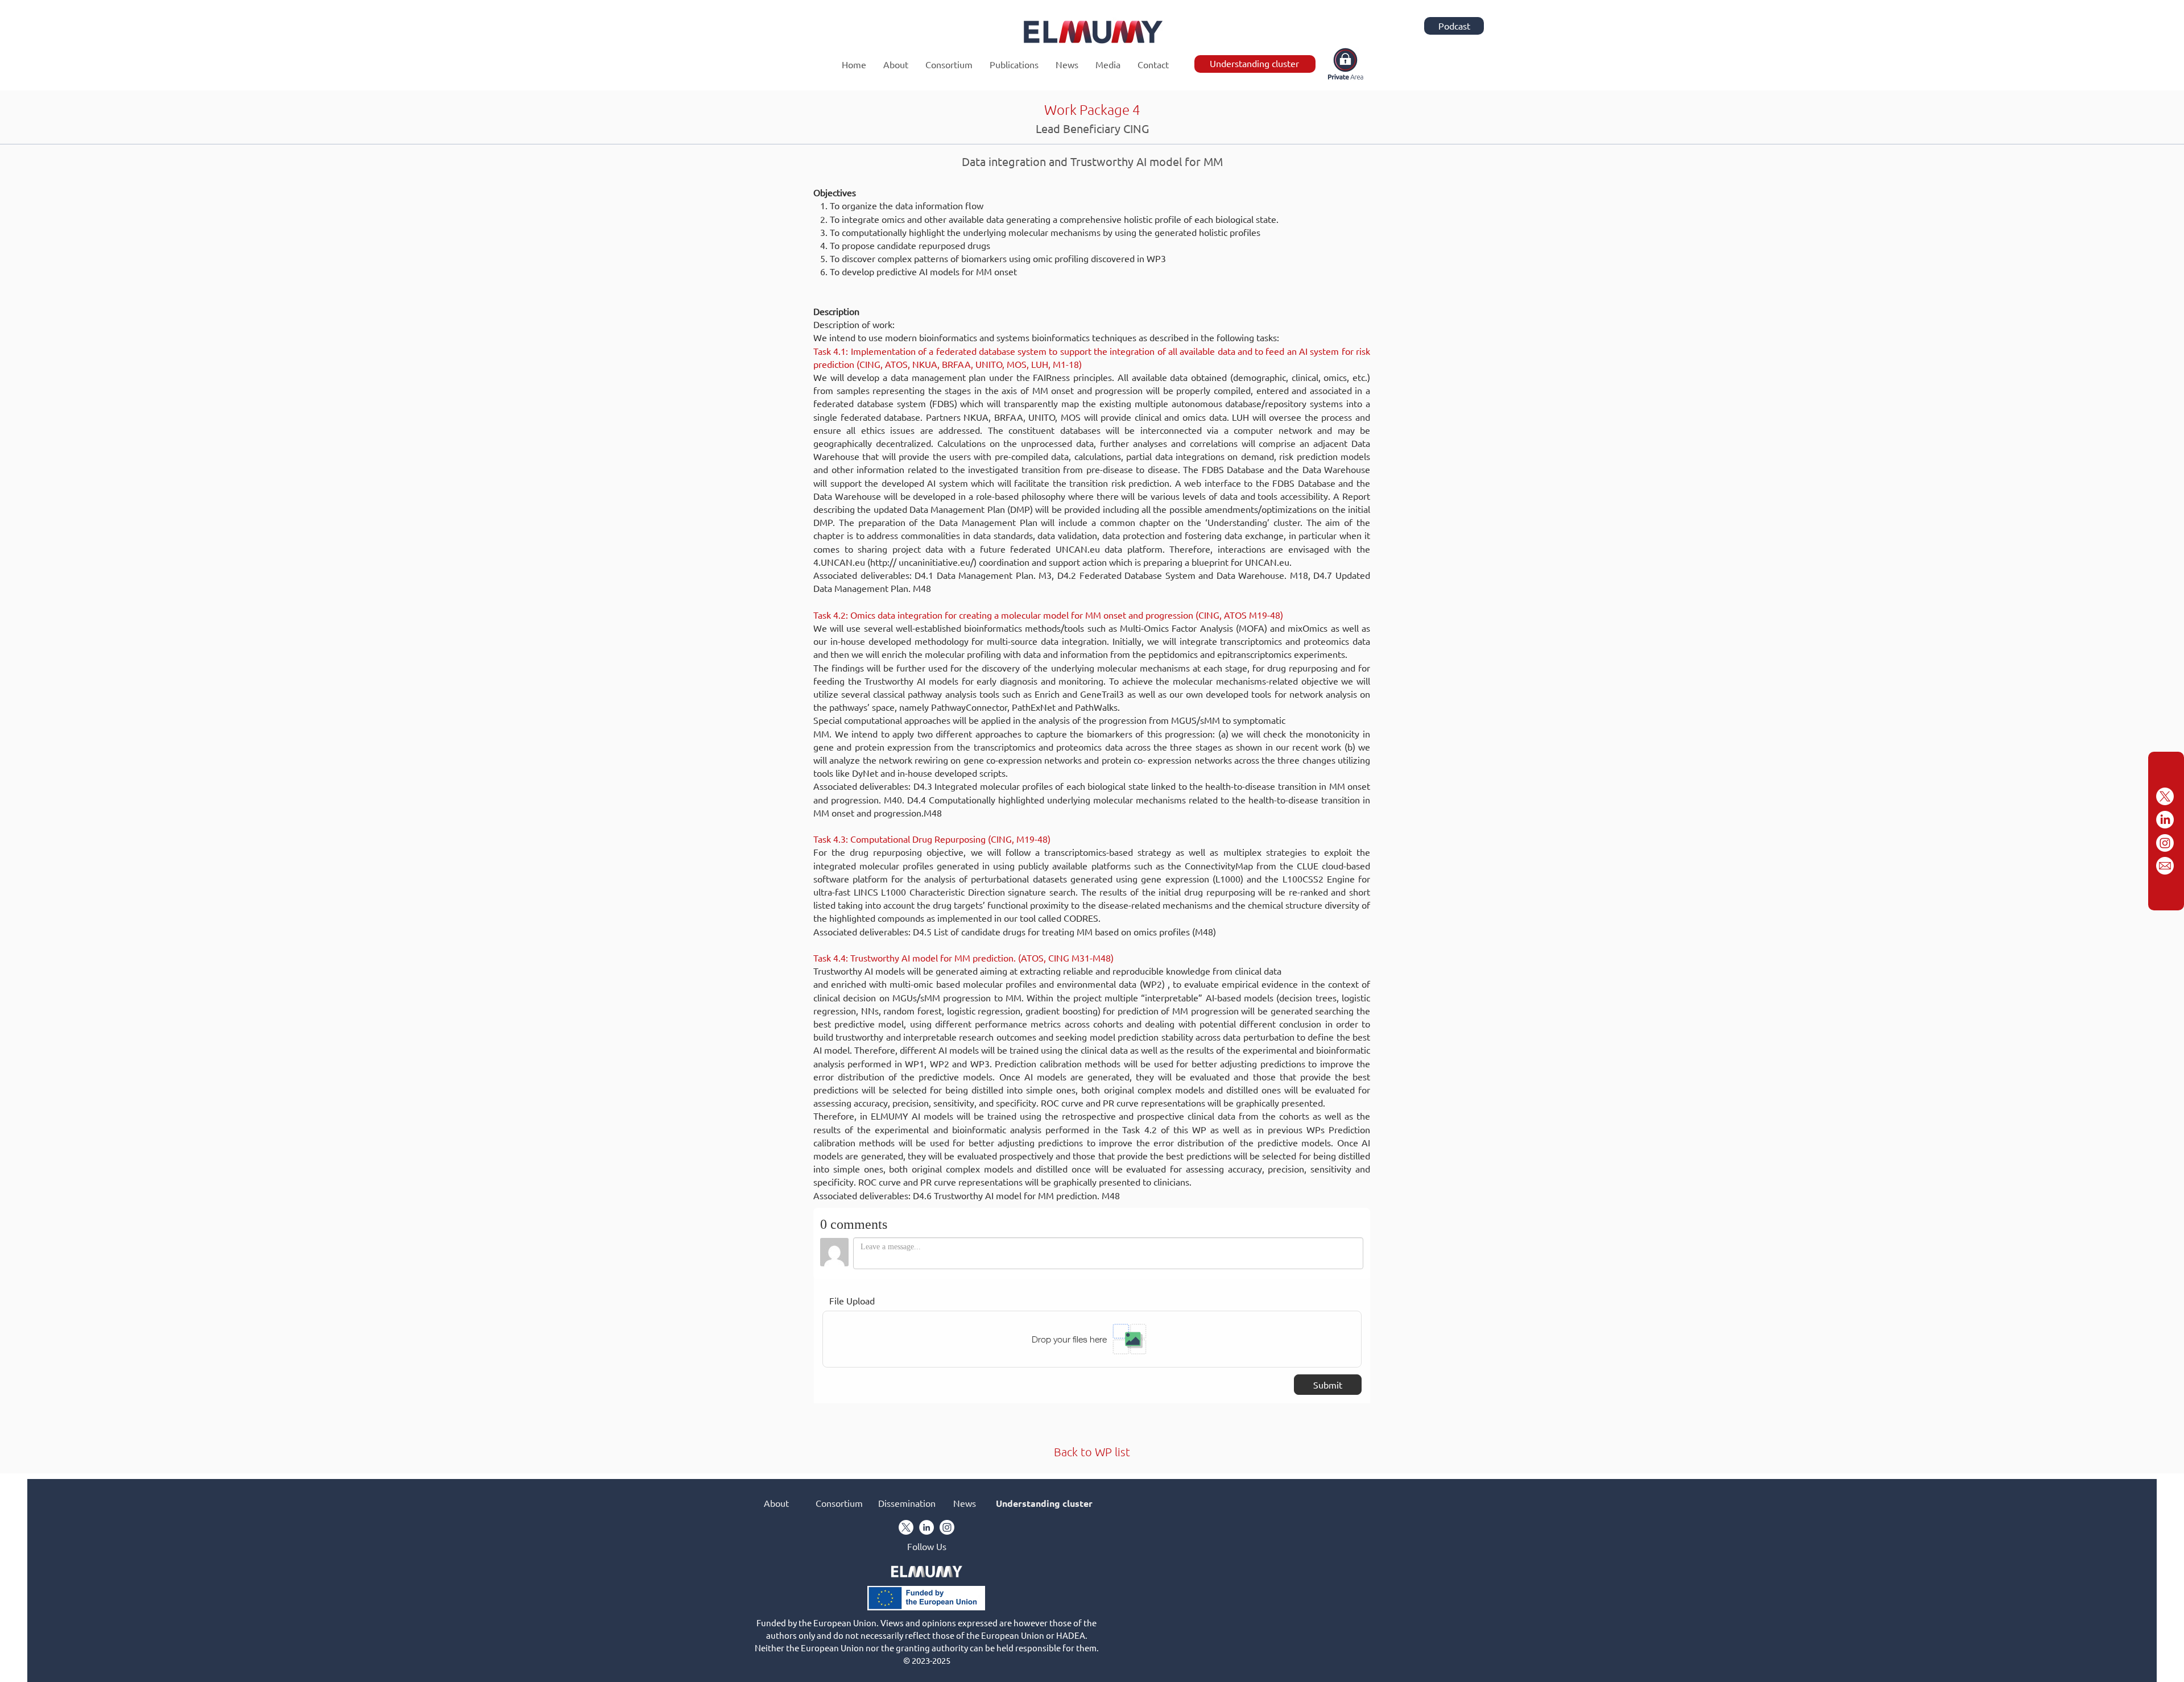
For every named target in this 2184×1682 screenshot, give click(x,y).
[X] (2165, 796)
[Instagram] (2165, 843)
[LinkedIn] (2165, 820)
